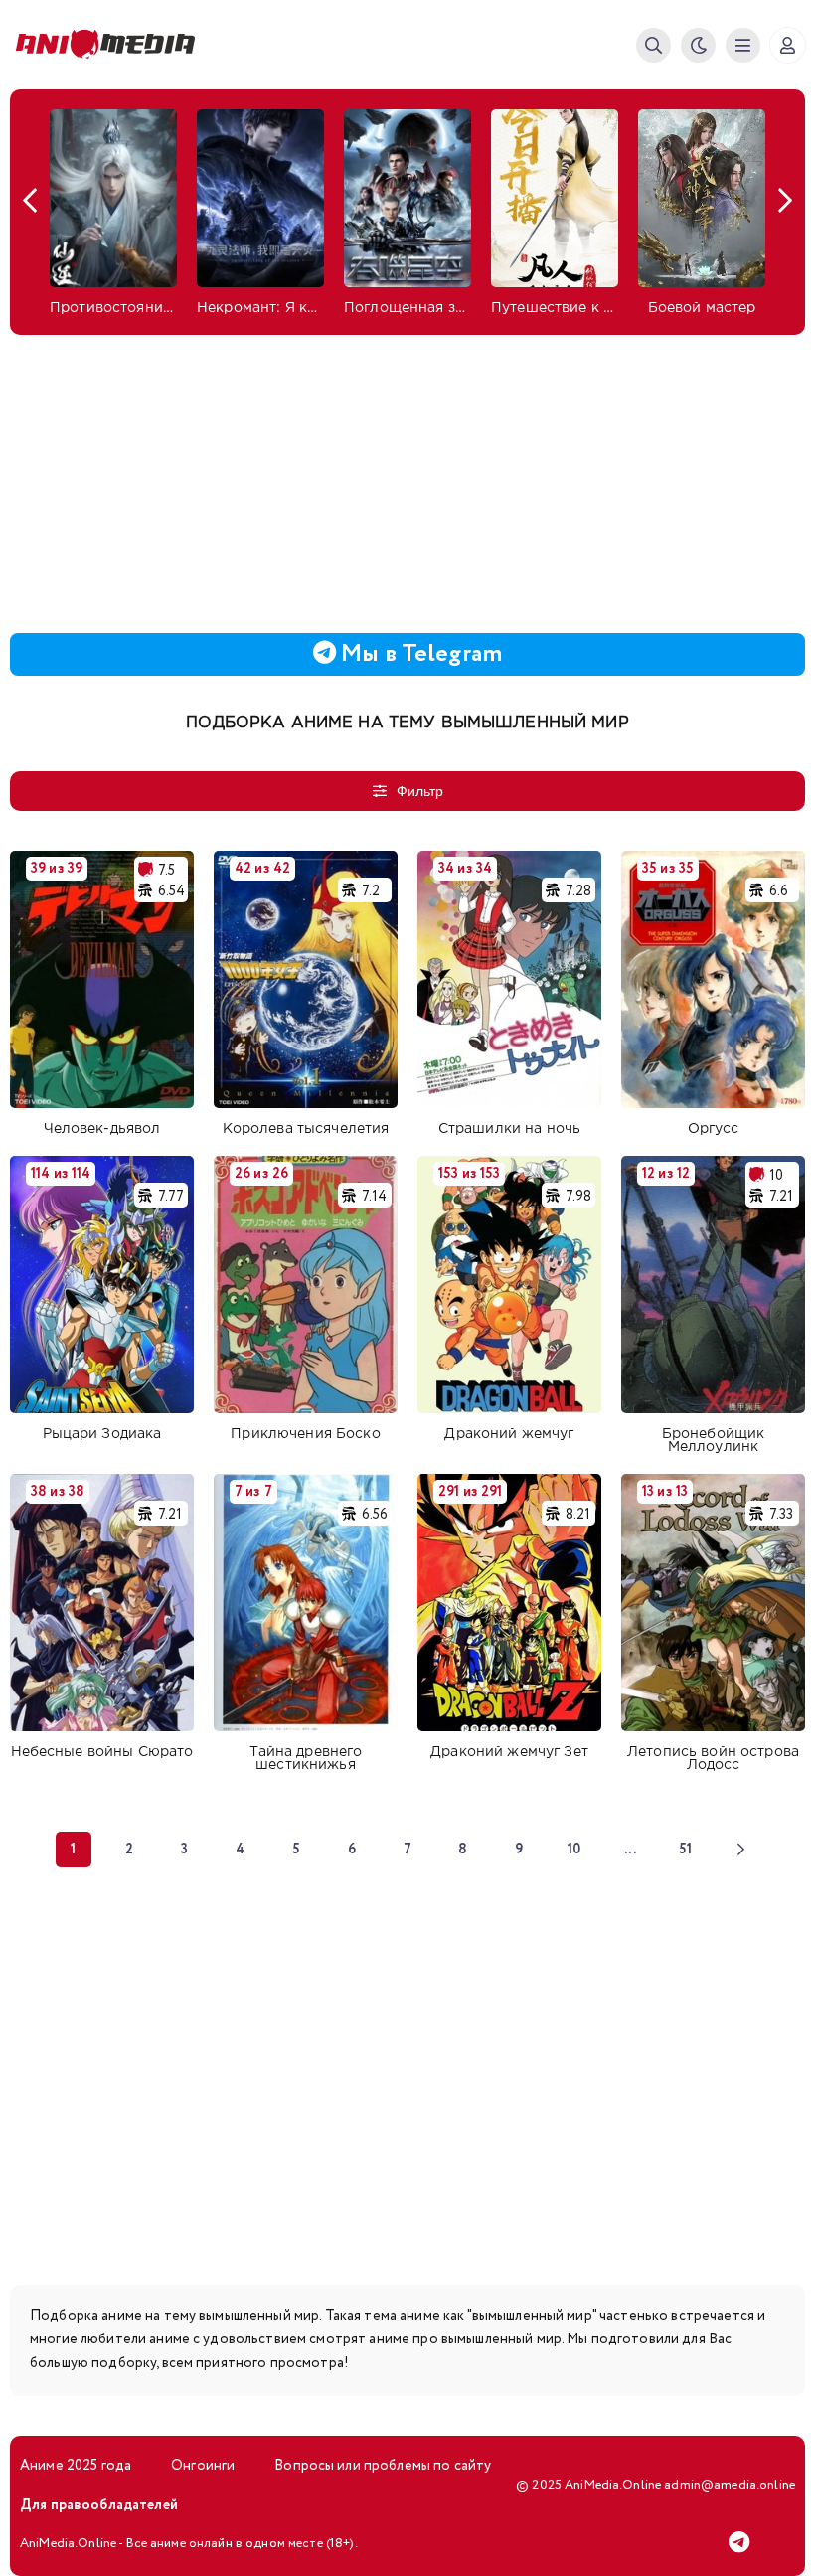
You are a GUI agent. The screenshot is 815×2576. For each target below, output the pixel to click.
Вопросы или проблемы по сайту (383, 2466)
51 (685, 1850)
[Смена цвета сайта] (698, 45)
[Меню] (743, 45)
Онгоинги (203, 2466)
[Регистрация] (788, 45)
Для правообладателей (99, 2505)
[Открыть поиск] (653, 45)
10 (574, 1850)
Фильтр (420, 791)
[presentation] (30, 201)
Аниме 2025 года (76, 2466)
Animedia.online (109, 45)
